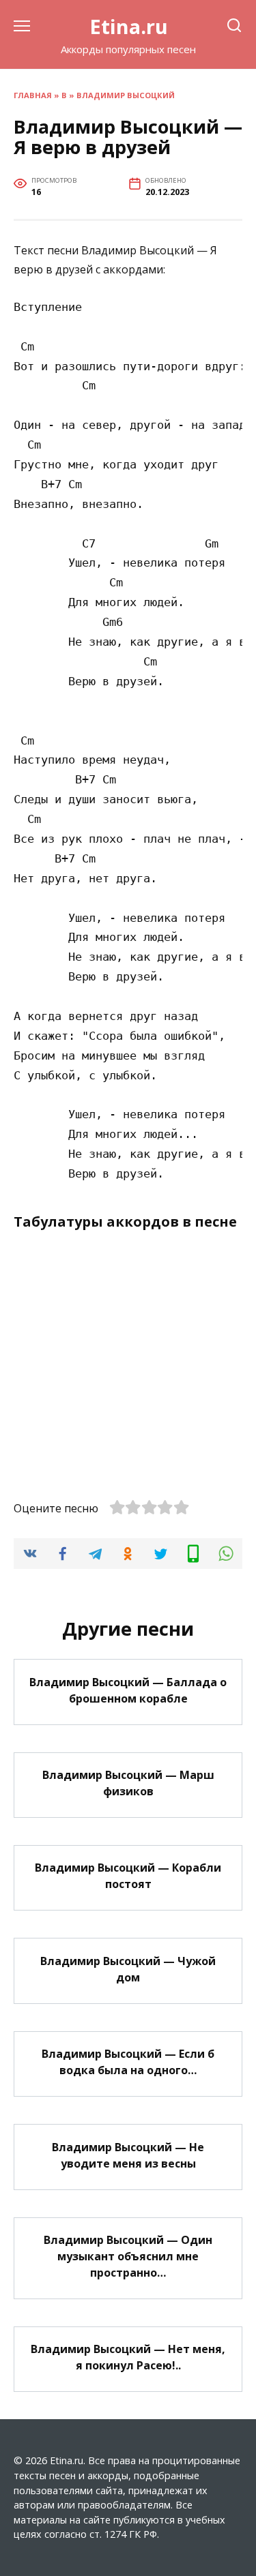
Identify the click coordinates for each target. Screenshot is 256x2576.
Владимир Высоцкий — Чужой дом (128, 1968)
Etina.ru (129, 26)
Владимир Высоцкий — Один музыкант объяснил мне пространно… (128, 2256)
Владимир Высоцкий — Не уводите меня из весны (128, 2155)
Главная (33, 95)
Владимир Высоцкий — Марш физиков (128, 1783)
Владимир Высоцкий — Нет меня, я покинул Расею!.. (128, 2357)
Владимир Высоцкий (126, 95)
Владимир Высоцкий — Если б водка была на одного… (128, 2062)
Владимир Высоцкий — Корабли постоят (128, 1876)
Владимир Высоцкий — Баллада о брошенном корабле (128, 1690)
